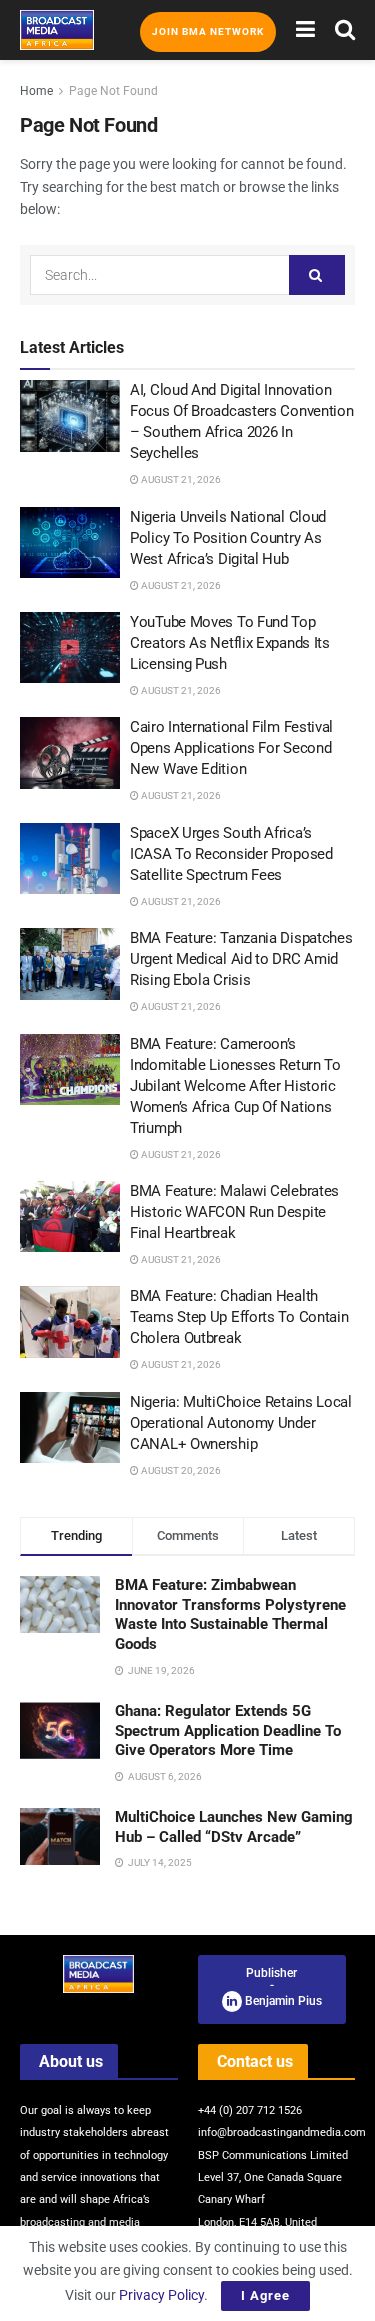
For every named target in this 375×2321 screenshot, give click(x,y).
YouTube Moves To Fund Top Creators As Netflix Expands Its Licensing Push (230, 643)
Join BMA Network (208, 31)
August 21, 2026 (180, 479)
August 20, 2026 (180, 1470)
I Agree (265, 2295)
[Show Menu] (305, 30)
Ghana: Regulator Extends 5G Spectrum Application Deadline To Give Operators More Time (228, 1730)
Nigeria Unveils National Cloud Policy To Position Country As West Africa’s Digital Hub (228, 538)
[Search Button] (345, 30)
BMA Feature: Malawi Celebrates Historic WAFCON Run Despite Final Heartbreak (234, 1212)
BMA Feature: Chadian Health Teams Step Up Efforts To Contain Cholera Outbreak (239, 1317)
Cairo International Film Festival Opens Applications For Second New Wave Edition (231, 748)
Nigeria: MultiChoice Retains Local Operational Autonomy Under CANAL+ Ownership (241, 1423)
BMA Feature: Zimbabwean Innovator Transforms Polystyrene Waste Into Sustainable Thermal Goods (230, 1614)
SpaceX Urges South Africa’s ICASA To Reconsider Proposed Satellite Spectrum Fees (231, 854)
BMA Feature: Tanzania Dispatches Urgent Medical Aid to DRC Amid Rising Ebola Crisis (241, 959)
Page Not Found (113, 91)
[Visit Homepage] (57, 30)
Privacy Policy (161, 2295)
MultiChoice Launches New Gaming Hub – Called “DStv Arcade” (234, 1827)
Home (36, 91)
